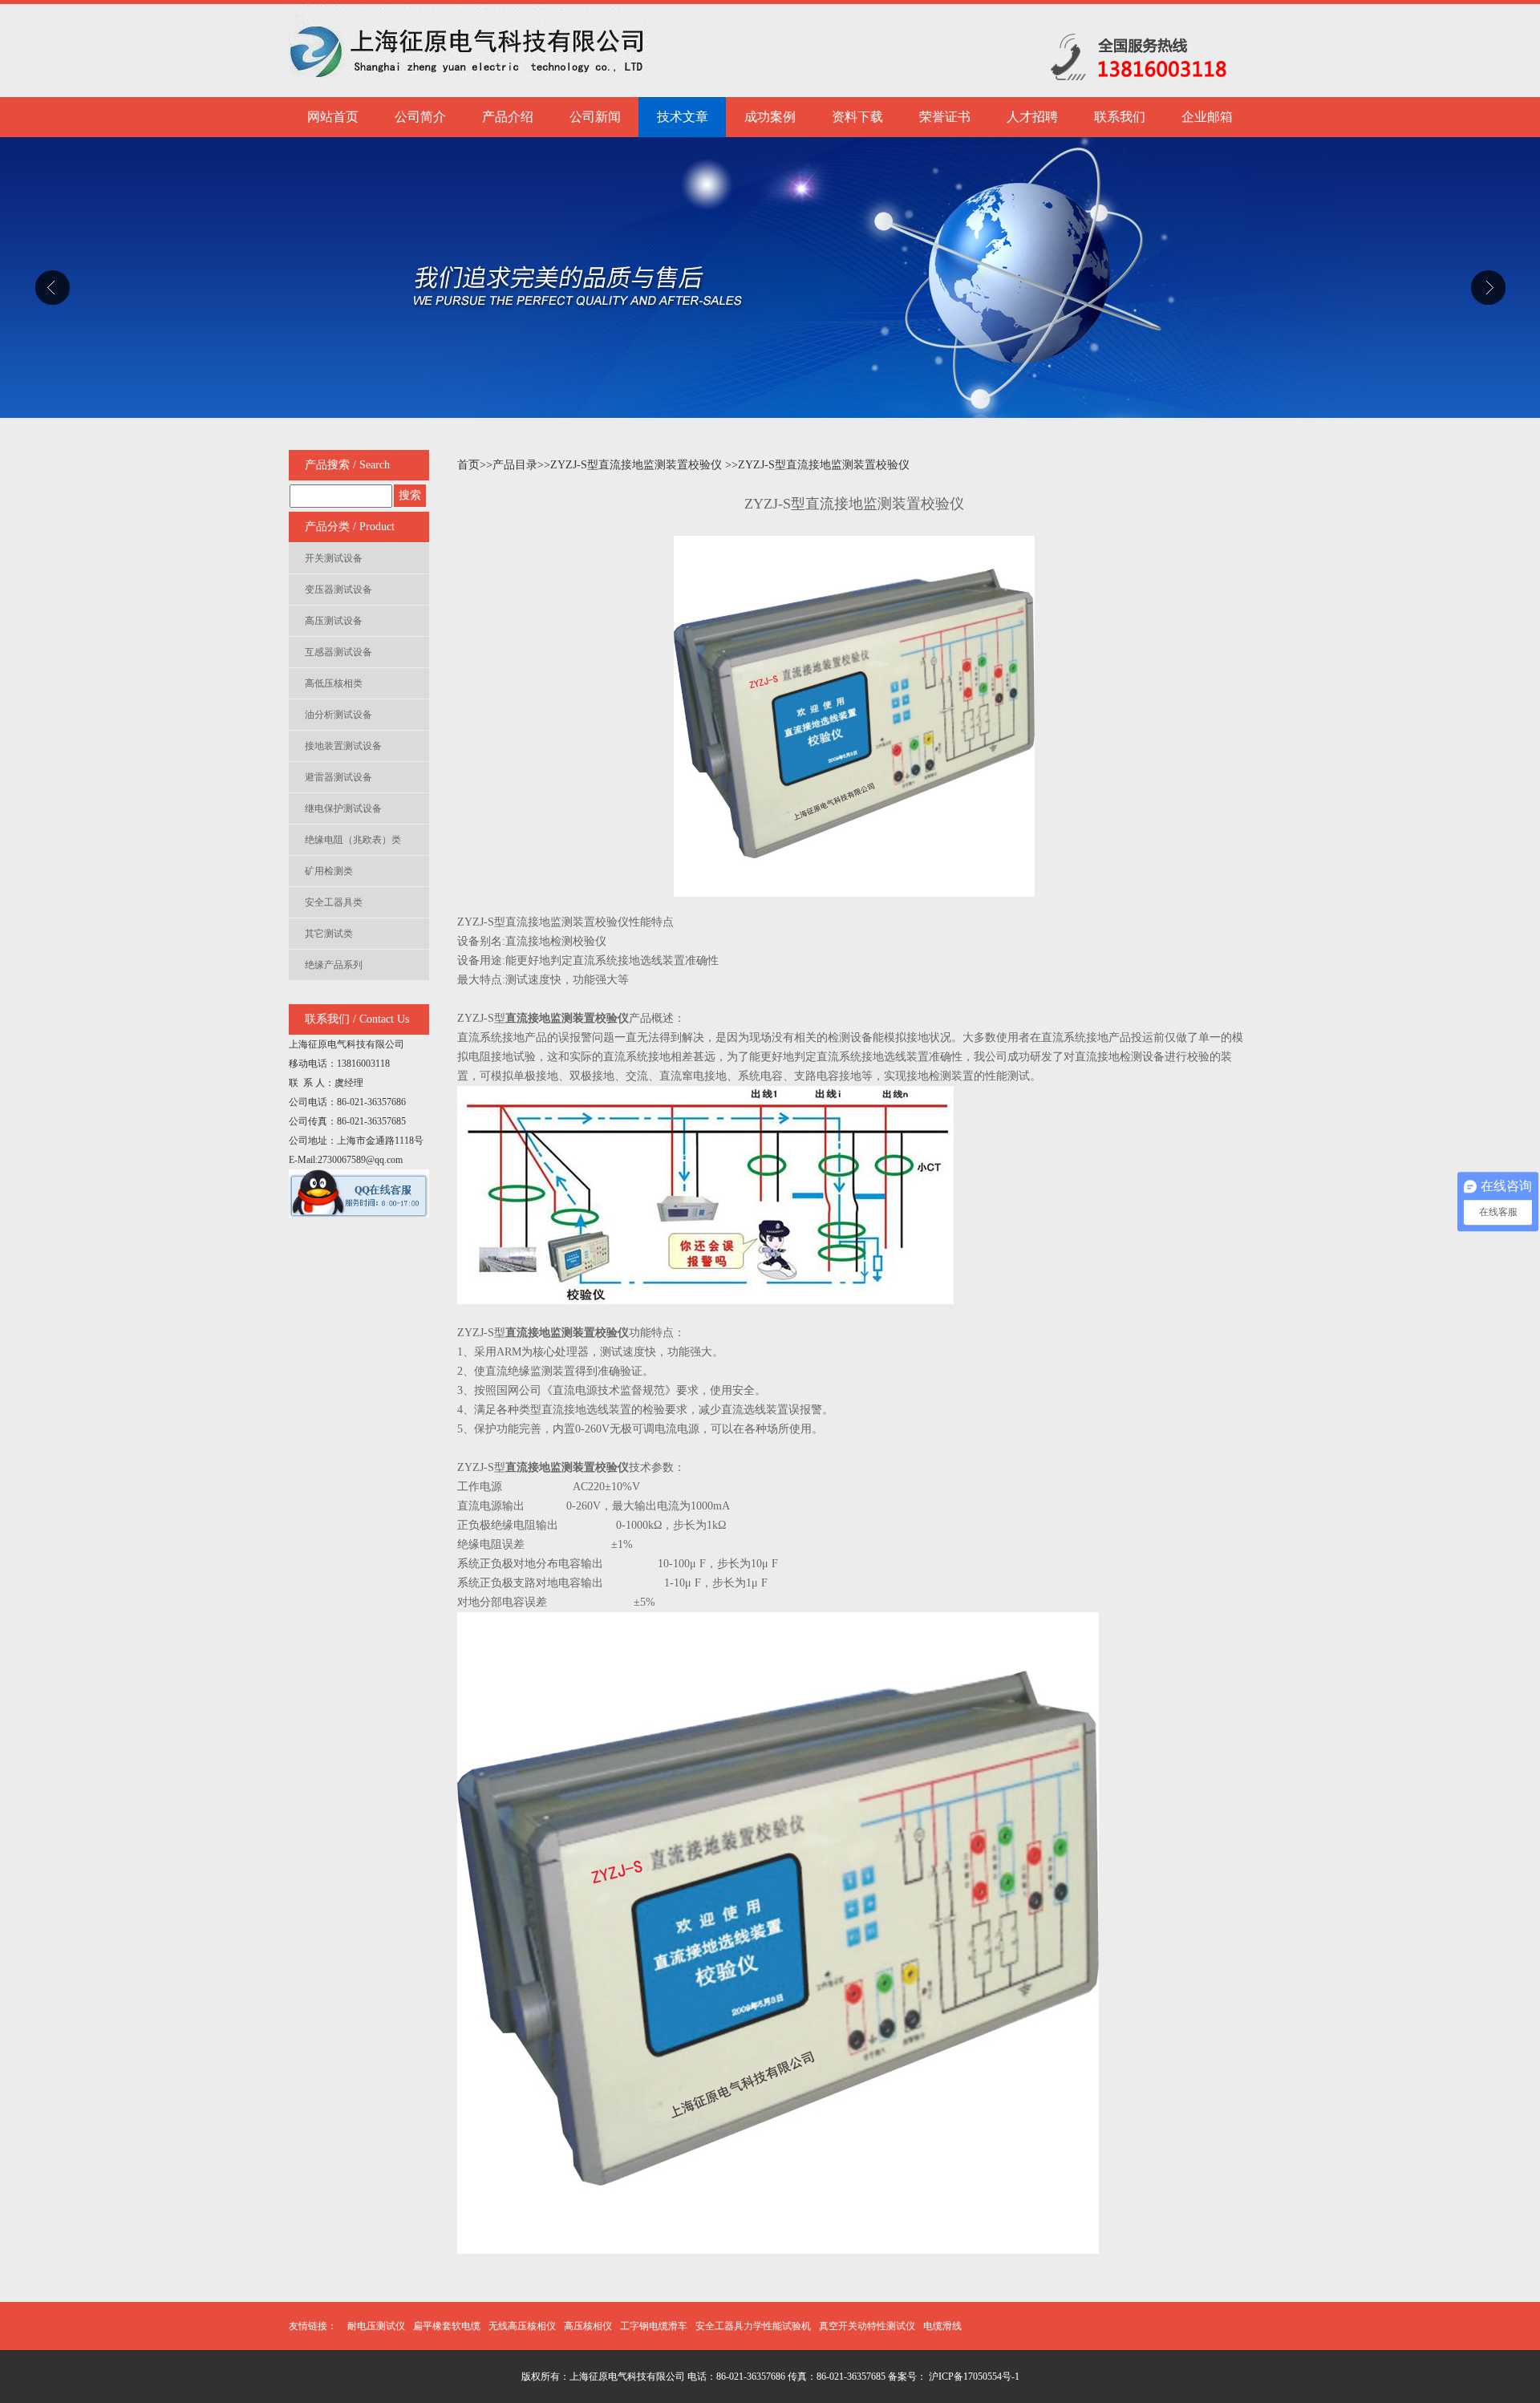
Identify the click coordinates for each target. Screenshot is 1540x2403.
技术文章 (683, 117)
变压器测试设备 (338, 590)
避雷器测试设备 (338, 777)
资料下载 (857, 117)
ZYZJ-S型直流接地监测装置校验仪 (638, 465)
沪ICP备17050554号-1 (973, 2377)
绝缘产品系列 (334, 965)
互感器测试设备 (338, 652)
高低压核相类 (334, 683)
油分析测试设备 (338, 715)
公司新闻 (595, 117)
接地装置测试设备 (343, 746)
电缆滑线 (942, 2326)
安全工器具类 (334, 902)
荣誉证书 (945, 117)
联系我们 (1120, 117)
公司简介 (420, 117)
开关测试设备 (334, 558)
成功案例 (770, 117)
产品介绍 (508, 117)
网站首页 (333, 117)
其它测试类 (329, 934)
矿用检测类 (329, 871)
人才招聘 (1032, 117)
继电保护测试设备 (343, 808)
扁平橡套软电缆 (447, 2326)
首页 (468, 465)
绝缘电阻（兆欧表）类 (353, 840)
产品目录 (515, 465)
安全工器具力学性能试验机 (753, 2326)
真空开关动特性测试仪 (867, 2326)
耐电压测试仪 (376, 2326)
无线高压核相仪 (522, 2326)
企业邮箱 (1207, 117)
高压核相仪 (588, 2326)
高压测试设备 (334, 621)
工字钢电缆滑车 (654, 2326)
